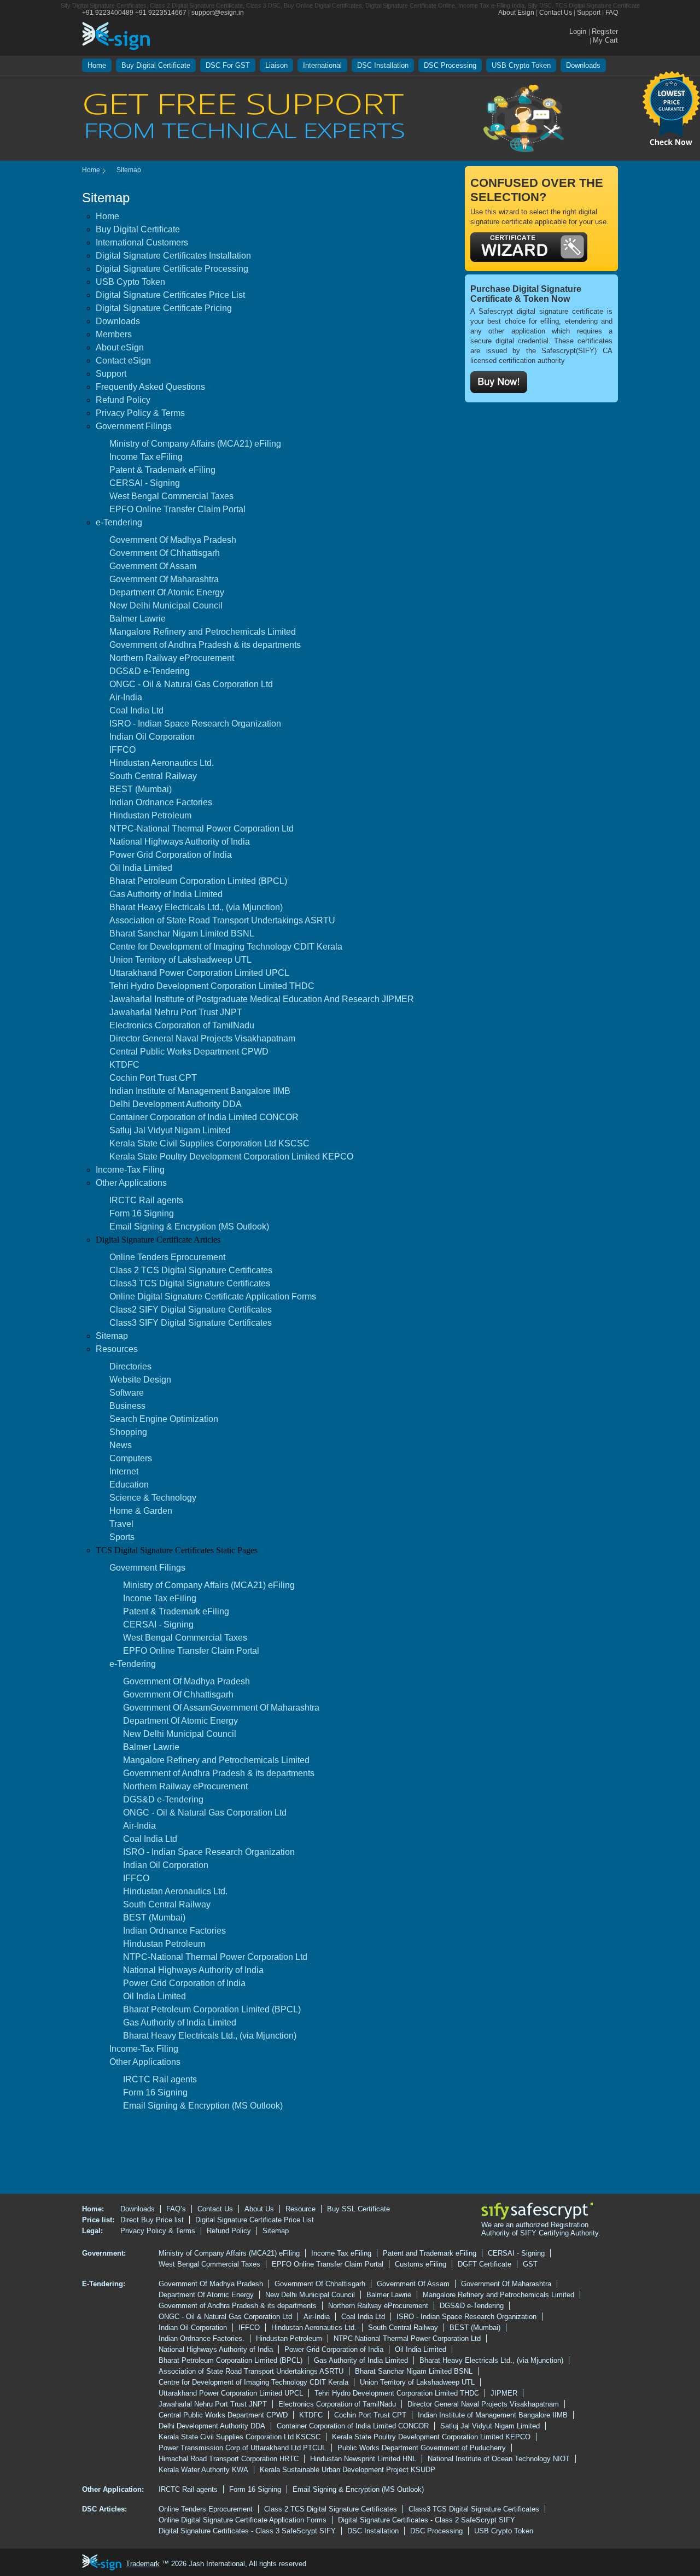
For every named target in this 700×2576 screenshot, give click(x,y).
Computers (131, 1458)
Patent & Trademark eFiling (162, 470)
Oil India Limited (141, 868)
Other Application (112, 2489)
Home (97, 65)
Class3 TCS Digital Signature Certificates (190, 1283)
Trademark (143, 2564)
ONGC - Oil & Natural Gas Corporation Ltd (191, 684)
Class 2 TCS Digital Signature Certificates (191, 1270)
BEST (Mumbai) (141, 789)
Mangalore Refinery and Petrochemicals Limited (203, 632)
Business (127, 1406)
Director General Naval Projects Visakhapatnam (202, 1038)
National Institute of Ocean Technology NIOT (499, 2459)
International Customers (142, 242)
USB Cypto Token (130, 282)
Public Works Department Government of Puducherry (422, 2448)
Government (103, 2253)
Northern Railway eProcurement (172, 658)
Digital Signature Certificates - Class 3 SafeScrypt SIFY (247, 2531)
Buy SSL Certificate (358, 2209)
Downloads (583, 65)
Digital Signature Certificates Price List (170, 295)
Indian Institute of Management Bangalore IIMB (200, 1091)
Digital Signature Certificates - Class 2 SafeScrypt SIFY (427, 2520)
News (121, 1445)
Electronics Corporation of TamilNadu (182, 1025)
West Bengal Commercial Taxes (171, 496)
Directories (130, 1366)
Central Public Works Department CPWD (189, 1052)
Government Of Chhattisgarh (165, 553)
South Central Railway (153, 776)
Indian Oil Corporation (152, 737)
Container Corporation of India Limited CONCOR (204, 1117)
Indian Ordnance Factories (161, 802)
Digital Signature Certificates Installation (173, 256)
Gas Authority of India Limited (166, 894)
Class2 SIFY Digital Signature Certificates (191, 1310)
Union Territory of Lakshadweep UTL (180, 960)
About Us (259, 2209)
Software (127, 1393)
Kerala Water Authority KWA (203, 2470)
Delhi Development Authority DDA (176, 1104)
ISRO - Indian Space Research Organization (195, 724)
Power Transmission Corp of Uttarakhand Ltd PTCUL (242, 2448)
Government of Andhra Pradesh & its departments (205, 645)
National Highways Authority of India (180, 842)
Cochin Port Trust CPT (153, 1078)
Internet (124, 1471)
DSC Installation (383, 65)
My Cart (605, 40)
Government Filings (134, 426)
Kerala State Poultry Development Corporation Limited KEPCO (231, 1157)
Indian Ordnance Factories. (202, 2338)
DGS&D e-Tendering (150, 671)
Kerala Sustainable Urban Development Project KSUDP (348, 2470)
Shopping (128, 1432)
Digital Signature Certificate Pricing (164, 308)
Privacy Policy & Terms (140, 413)
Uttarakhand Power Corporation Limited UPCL (199, 973)
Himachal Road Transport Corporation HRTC (229, 2459)
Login (579, 31)
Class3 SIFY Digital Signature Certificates (191, 1323)
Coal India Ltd (136, 710)
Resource (301, 2209)
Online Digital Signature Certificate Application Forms (213, 1296)
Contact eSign (123, 361)
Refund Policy (123, 400)
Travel (121, 1524)
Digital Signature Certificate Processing (172, 269)
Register (605, 31)
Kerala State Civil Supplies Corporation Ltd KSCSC (209, 1143)
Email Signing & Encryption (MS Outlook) (189, 1226)
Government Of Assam (153, 566)
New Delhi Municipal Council (166, 605)
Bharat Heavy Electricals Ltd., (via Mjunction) (196, 907)
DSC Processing (450, 65)
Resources (117, 1349)
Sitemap (112, 1336)
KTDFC (124, 1065)
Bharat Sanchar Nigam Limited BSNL (182, 933)
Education (129, 1485)
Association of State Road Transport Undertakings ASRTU (222, 920)
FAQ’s (176, 2209)
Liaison (276, 65)
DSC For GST (228, 65)
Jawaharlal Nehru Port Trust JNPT (176, 1012)
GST (530, 2264)
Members (114, 334)
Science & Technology (153, 1498)
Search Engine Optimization (164, 1419)
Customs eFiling (421, 2264)
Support (589, 13)
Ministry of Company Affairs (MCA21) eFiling (195, 444)
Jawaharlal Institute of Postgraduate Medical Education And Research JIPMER (262, 999)
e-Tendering (119, 522)
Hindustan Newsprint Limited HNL (363, 2459)
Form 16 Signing (142, 1213)
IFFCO (122, 750)
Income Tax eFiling (146, 457)
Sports (122, 1537)
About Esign (516, 13)
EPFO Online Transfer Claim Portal (177, 509)
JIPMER (504, 2393)
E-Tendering (103, 2284)
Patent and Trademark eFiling (430, 2253)
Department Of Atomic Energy (167, 592)
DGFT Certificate (485, 2264)
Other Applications (131, 1183)
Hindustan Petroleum (150, 815)
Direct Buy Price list (152, 2220)
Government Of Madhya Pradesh (173, 540)
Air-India (126, 697)
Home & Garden (141, 1511)
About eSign (120, 347)
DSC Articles (103, 2509)
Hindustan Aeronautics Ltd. (162, 763)
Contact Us (556, 13)
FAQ (612, 13)
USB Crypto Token (521, 65)
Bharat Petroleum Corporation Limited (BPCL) (198, 881)
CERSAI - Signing (145, 483)
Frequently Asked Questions (150, 387)
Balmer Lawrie (138, 619)
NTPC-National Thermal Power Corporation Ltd (202, 829)
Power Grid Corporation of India (171, 855)
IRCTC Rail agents (146, 1200)
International (322, 65)
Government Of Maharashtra (164, 579)
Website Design (140, 1380)
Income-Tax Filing (130, 1170)
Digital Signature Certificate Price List (255, 2220)
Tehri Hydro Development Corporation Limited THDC (212, 986)
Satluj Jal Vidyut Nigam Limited (170, 1130)
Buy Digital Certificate (156, 65)
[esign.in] (116, 35)
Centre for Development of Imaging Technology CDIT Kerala (226, 947)
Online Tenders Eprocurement (167, 1257)
